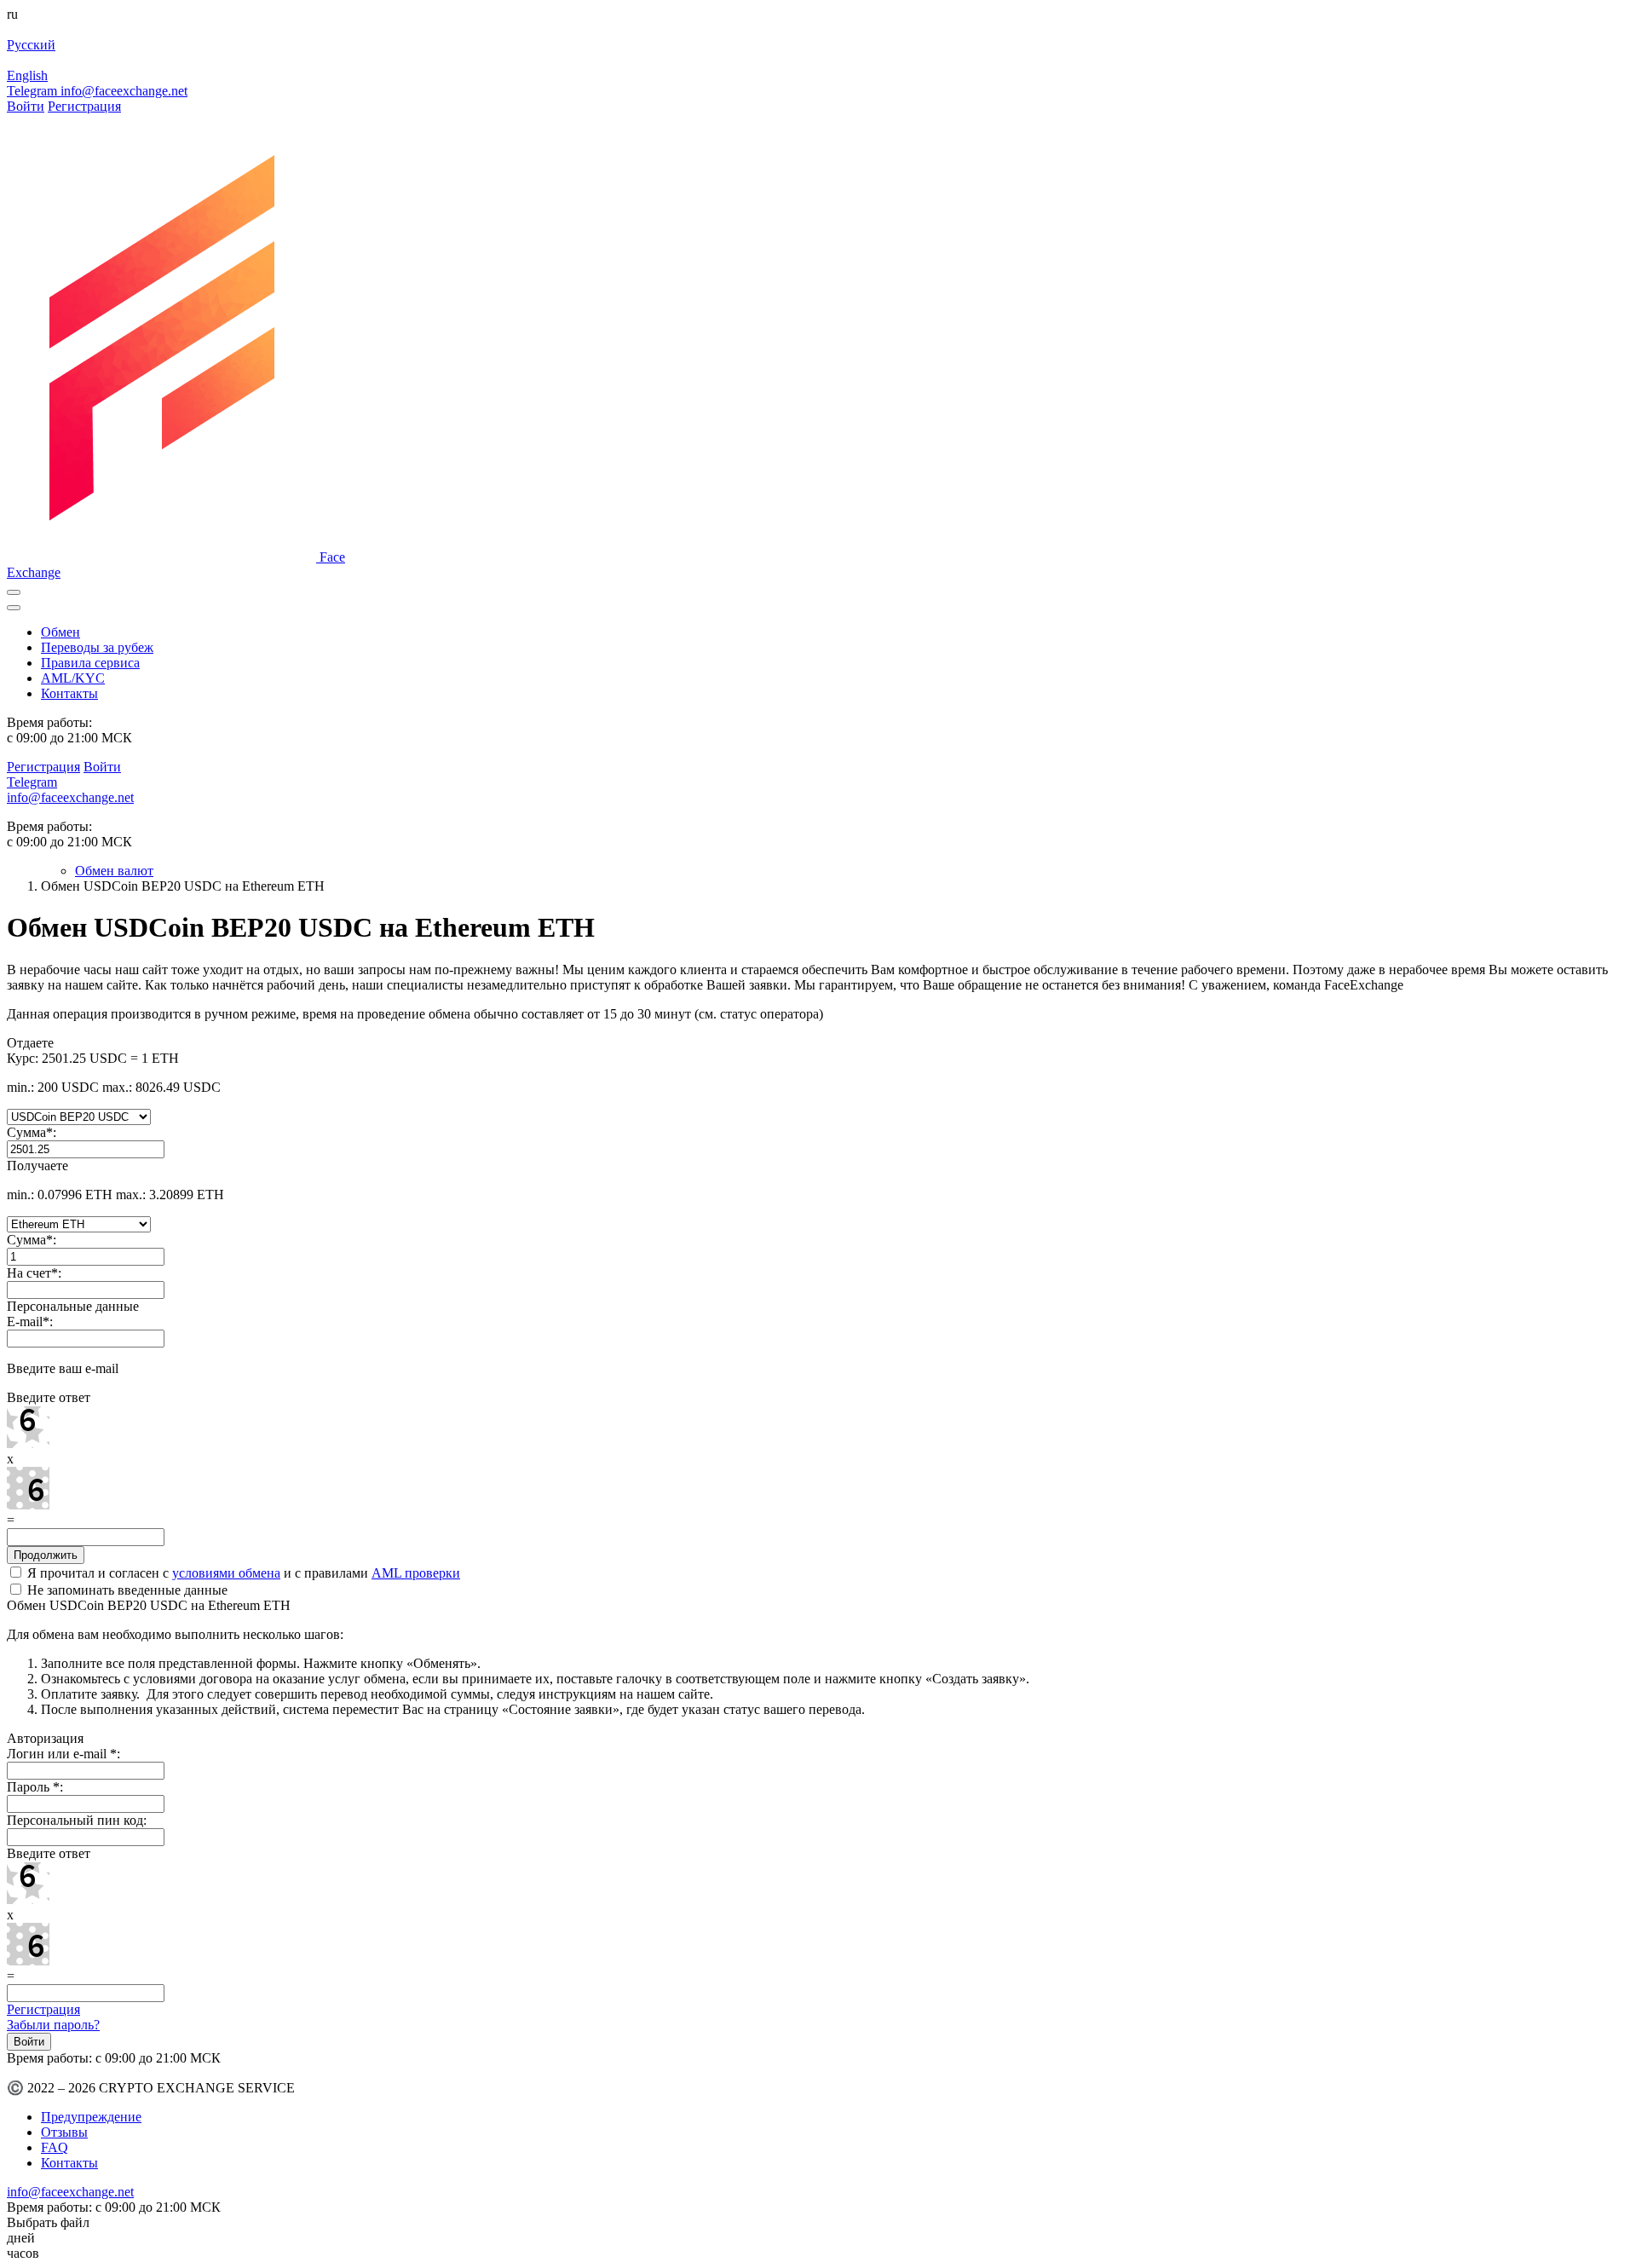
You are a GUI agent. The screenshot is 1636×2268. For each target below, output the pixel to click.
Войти (26, 106)
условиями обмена (226, 1573)
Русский (31, 45)
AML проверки (416, 1573)
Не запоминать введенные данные (126, 1590)
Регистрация (84, 106)
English (27, 75)
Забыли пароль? (53, 2025)
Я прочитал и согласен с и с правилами (242, 1573)
